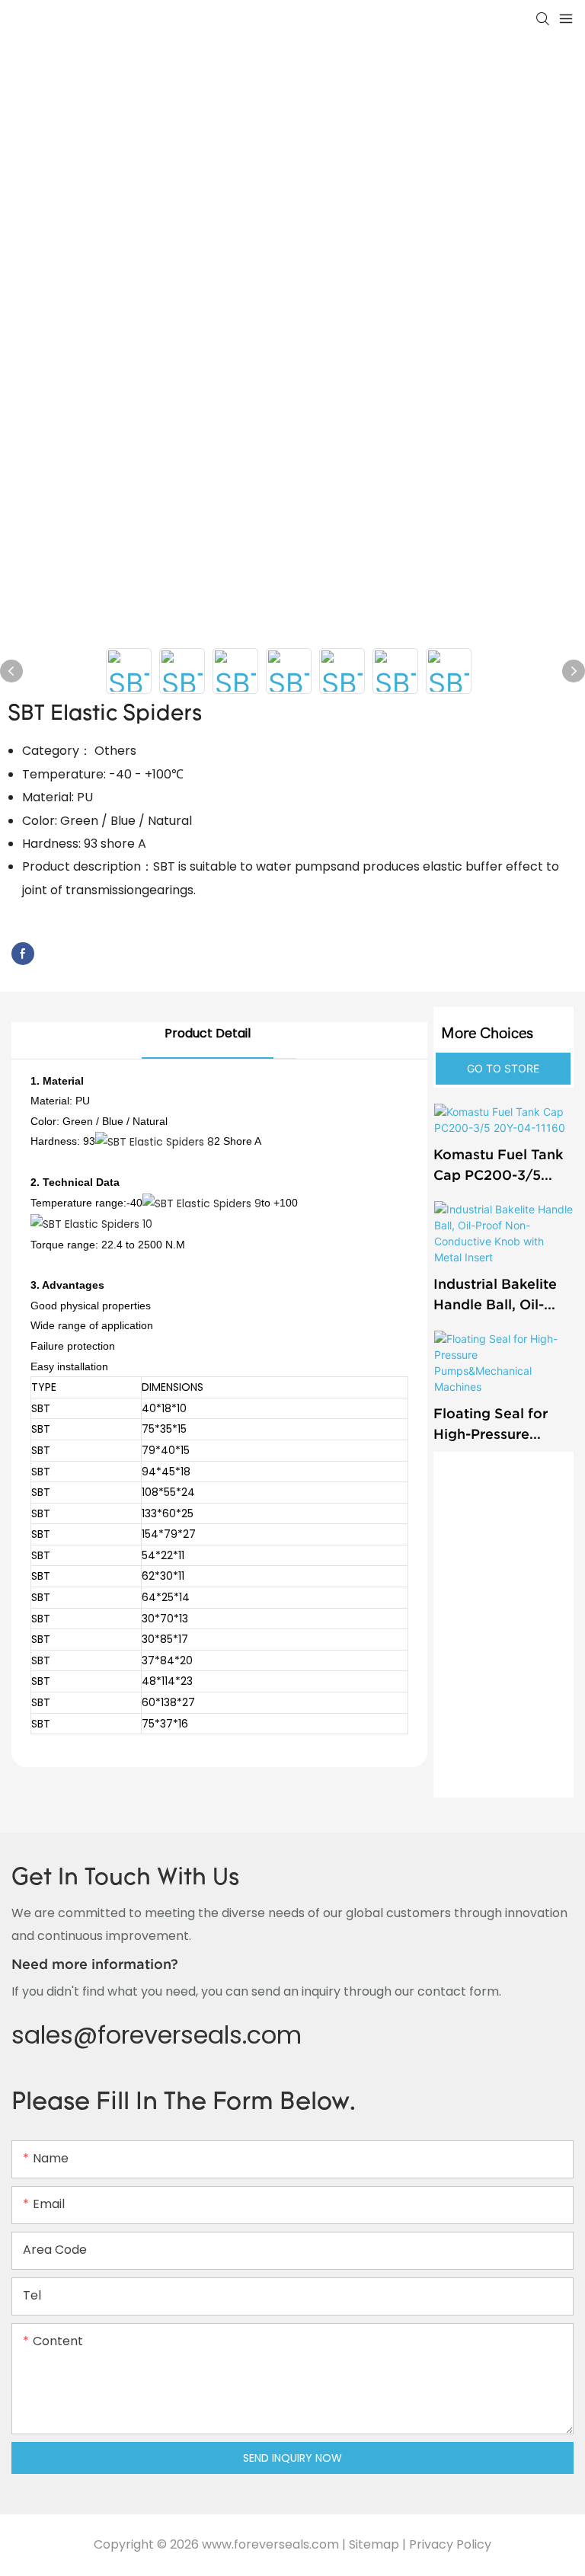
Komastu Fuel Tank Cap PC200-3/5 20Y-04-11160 (498, 1166)
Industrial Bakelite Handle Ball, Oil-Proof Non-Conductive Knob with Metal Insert (495, 1295)
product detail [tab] (208, 1033)
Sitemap (374, 2544)
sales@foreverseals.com (157, 2035)
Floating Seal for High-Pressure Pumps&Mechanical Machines (500, 1425)
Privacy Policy (450, 2544)
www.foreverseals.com (270, 2544)
